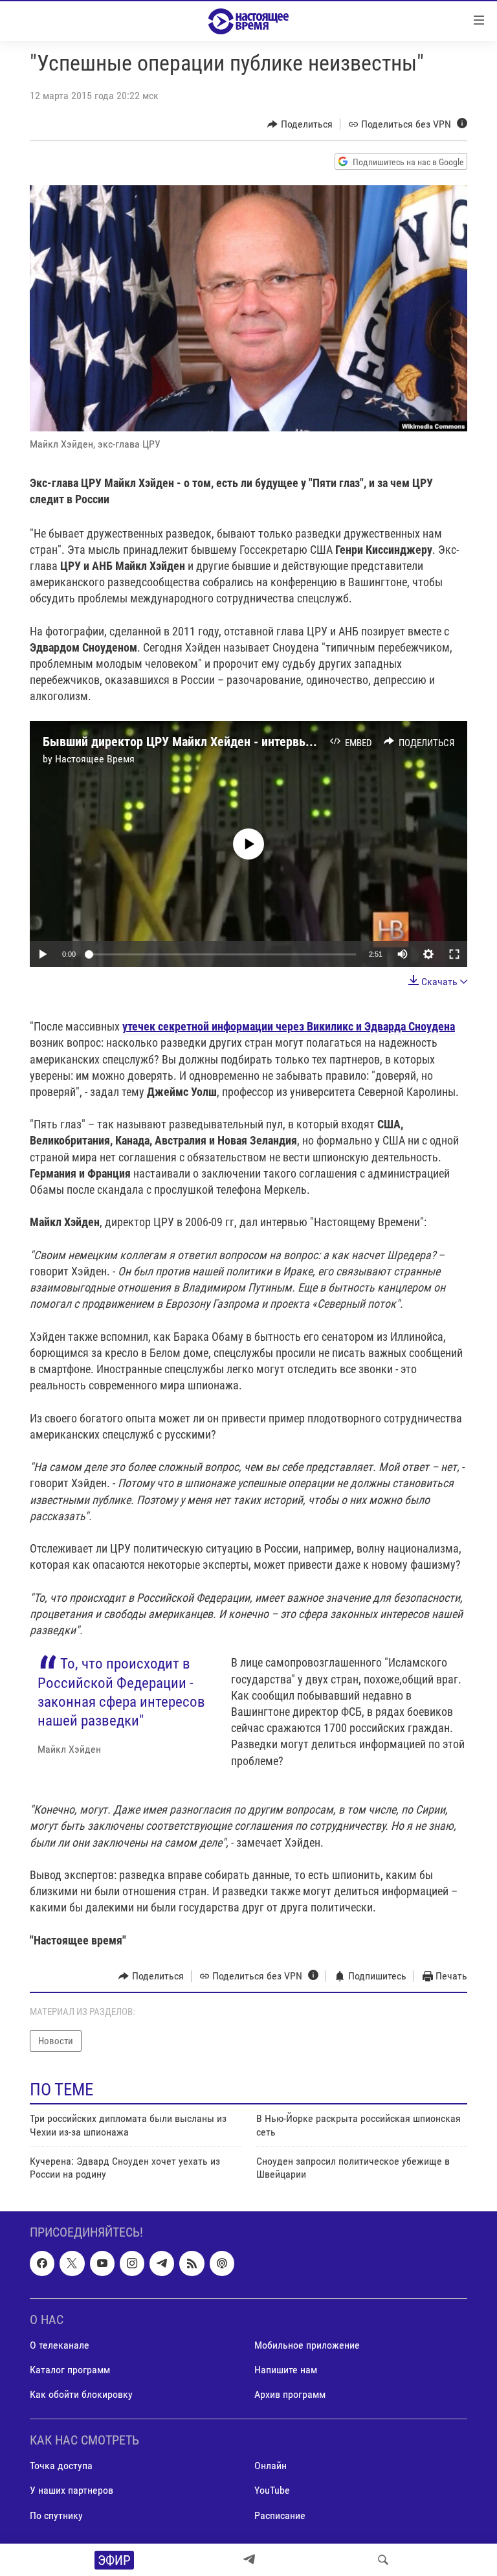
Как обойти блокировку (81, 2394)
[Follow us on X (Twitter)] (72, 2263)
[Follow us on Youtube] (102, 2263)
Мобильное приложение (307, 2345)
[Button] (300, 124)
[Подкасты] (222, 2263)
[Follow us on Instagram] (132, 2263)
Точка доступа (61, 2466)
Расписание (280, 2515)
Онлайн (271, 2466)
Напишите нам (286, 2370)
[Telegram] (249, 2560)
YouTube (272, 2490)
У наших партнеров (72, 2490)
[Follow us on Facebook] (42, 2263)
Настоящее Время (95, 759)
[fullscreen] (454, 954)
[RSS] (192, 2263)
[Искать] (383, 2560)
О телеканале (60, 2345)
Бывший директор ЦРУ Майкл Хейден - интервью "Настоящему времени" (244, 742)
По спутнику (56, 2515)
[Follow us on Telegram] (162, 2263)
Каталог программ (70, 2370)
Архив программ (290, 2394)
